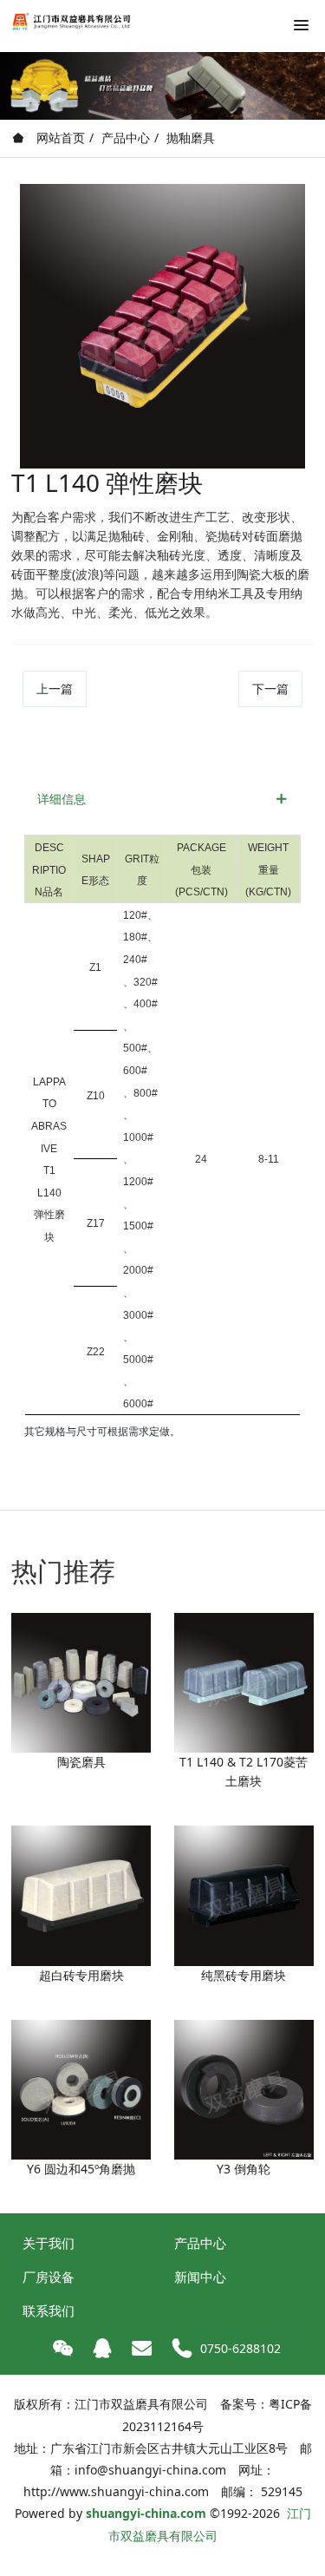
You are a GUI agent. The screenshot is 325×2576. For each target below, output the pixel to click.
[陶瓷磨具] (81, 1681)
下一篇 (270, 688)
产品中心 (126, 138)
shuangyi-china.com (146, 2513)
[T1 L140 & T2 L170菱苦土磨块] (244, 1681)
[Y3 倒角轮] (244, 2088)
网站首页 (59, 138)
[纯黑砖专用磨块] (244, 1894)
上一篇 (55, 688)
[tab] (162, 799)
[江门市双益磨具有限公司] (74, 22)
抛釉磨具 (191, 138)
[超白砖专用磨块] (81, 1894)
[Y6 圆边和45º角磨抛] (81, 2088)
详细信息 (62, 799)
